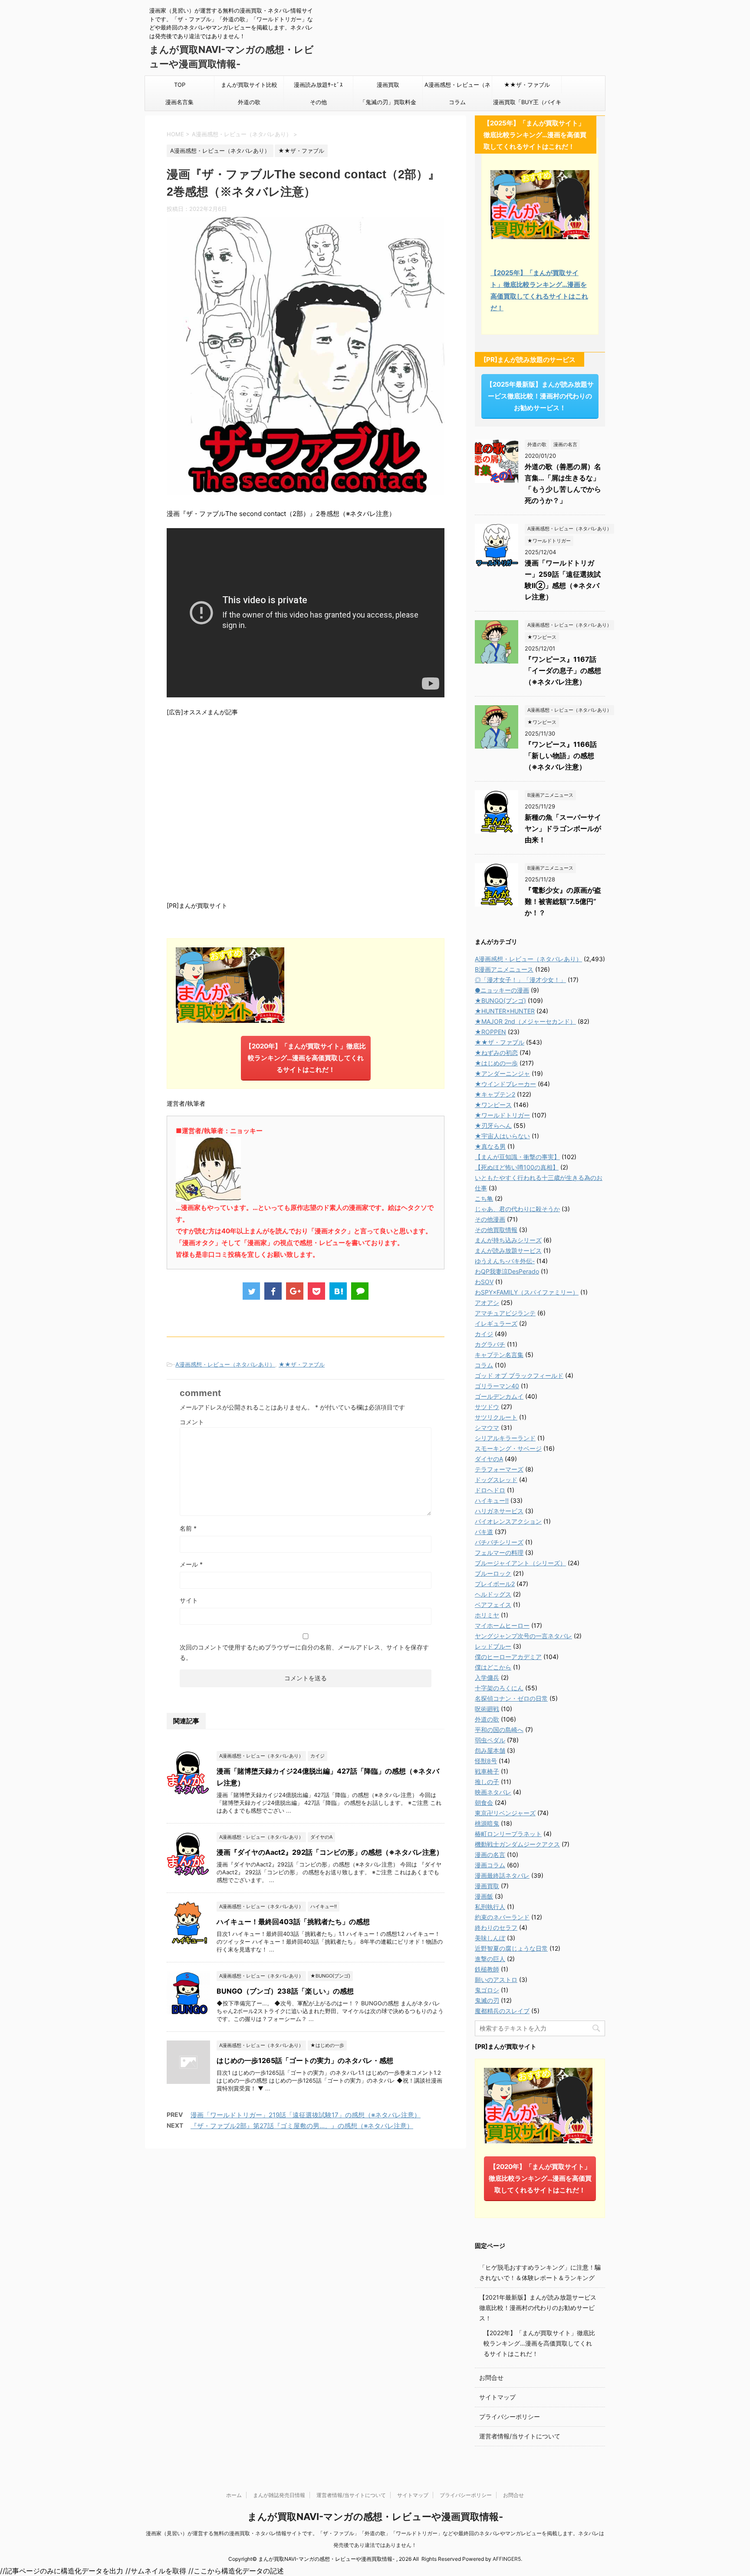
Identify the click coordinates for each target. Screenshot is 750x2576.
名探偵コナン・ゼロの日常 (511, 1698)
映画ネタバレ (493, 1792)
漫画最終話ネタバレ (502, 1875)
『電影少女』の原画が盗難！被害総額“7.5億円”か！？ (563, 901)
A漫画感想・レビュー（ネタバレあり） (457, 87)
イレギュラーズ (496, 1323)
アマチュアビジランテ (505, 1313)
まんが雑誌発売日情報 (279, 2495)
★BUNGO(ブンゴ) (500, 1000)
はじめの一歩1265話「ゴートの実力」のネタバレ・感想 (305, 2060)
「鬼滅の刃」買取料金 (388, 102)
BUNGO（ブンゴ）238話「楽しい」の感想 (285, 1991)
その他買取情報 (496, 1230)
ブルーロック (493, 1573)
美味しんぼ (490, 1938)
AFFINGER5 (507, 2559)
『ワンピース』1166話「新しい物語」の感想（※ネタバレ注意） (561, 756)
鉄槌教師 (487, 1969)
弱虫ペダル (490, 1740)
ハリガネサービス (499, 1511)
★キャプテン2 (495, 1094)
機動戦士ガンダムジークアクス (517, 1844)
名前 (188, 1528)
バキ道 (484, 1532)
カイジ (484, 1334)
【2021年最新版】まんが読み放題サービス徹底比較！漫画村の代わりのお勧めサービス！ (538, 2308)
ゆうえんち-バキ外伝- (505, 1261)
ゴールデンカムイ (499, 1396)
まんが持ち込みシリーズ (508, 1240)
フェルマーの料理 (499, 1552)
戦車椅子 (487, 1771)
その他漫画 (490, 1219)
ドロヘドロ (490, 1490)
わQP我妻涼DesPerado (507, 1271)
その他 (318, 102)
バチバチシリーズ (499, 1542)
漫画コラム (490, 1865)
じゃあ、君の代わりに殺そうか (517, 1209)
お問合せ (491, 2377)
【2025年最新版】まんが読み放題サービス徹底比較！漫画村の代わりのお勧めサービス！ (540, 396)
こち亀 (484, 1198)
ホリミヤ (487, 1615)
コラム (457, 102)
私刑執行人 (490, 1907)
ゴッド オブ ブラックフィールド (519, 1375)
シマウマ (487, 1428)
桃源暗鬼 (487, 1823)
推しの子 (487, 1782)
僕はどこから (493, 1667)
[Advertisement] (306, 808)
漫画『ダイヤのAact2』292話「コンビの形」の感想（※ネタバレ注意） (330, 1852)
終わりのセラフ (496, 1927)
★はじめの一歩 (496, 1063)
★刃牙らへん (493, 1125)
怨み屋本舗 (490, 1750)
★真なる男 (490, 1146)
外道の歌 (249, 102)
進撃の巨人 (490, 1959)
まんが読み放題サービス (508, 1250)
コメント (192, 1422)
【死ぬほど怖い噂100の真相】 (517, 1167)
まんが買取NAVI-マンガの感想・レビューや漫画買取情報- (375, 2517)
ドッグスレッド (496, 1480)
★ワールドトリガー (502, 1115)
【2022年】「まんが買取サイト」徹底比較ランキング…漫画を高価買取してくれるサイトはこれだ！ (539, 2343)
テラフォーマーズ (499, 1469)
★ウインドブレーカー (505, 1084)
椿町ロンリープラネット (508, 1834)
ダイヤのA (489, 1459)
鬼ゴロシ (487, 1990)
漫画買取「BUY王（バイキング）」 (527, 105)
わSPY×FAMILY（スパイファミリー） (527, 1292)
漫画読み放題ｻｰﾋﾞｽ (318, 85)
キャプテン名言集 (499, 1355)
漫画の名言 (490, 1855)
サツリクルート (496, 1417)
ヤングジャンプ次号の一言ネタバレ (523, 1636)
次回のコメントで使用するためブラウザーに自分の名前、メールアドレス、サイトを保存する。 (304, 1652)
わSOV (484, 1282)
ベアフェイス (493, 1605)
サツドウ (487, 1407)
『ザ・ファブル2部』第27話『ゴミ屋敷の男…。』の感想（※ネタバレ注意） (302, 2126)
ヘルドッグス (493, 1594)
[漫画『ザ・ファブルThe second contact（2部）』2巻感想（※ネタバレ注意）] (338, 1291)
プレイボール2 (495, 1584)
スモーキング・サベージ (508, 1448)
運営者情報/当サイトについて (520, 2436)
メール (191, 1564)
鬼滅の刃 (487, 2000)
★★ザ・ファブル (527, 85)
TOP (180, 85)
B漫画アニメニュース (504, 969)
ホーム (234, 2495)
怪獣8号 (486, 1761)
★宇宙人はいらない (502, 1136)
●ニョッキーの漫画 (502, 990)
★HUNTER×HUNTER (505, 1011)
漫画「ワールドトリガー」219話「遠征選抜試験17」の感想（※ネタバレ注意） (306, 2115)
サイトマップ (497, 2397)
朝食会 (484, 1802)
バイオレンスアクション (508, 1521)
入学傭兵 (487, 1677)
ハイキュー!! (492, 1500)
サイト (189, 1600)
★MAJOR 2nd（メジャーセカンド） (525, 1021)
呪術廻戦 (487, 1709)
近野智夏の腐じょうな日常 (511, 1948)
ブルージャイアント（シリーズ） (520, 1563)
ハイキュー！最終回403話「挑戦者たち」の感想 (293, 1922)
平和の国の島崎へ (499, 1730)
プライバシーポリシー (510, 2417)
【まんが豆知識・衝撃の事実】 (517, 1157)
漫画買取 (388, 85)
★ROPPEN (490, 1032)
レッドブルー (493, 1646)
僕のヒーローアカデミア (508, 1657)
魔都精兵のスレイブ (502, 2011)
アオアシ (487, 1303)
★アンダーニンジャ (502, 1073)
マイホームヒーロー (502, 1625)
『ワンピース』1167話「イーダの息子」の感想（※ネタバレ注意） (563, 670)
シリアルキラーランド (505, 1438)
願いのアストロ (496, 1980)
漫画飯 (484, 1896)
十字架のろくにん (499, 1688)
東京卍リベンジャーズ (505, 1813)
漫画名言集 (179, 102)
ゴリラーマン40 (497, 1386)
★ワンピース (493, 1105)
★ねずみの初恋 (496, 1053)
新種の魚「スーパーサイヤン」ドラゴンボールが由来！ (563, 828)
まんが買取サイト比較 (249, 85)
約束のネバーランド (502, 1917)
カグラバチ (490, 1344)
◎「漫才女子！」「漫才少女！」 (520, 980)
